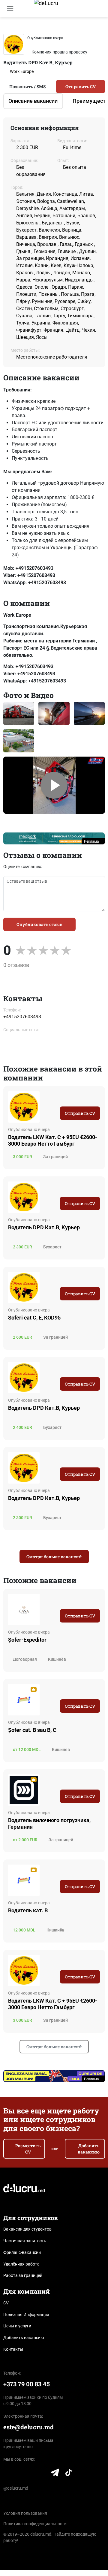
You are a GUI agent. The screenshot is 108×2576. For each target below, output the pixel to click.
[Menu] (10, 9)
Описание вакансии (33, 101)
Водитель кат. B (28, 1910)
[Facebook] (19, 2474)
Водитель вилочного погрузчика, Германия (49, 1823)
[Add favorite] (97, 1096)
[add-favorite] (91, 37)
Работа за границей (23, 2275)
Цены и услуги (17, 2326)
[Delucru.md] (24, 2188)
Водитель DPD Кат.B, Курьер (44, 1408)
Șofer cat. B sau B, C (32, 1730)
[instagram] (23, 1042)
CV (6, 2303)
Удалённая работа (21, 2264)
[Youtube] (42, 2474)
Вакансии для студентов (27, 2229)
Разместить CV (28, 2149)
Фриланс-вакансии (22, 2252)
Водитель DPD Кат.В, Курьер (44, 1227)
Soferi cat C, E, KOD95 (34, 1318)
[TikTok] (69, 2474)
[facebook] (8, 1042)
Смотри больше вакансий (54, 1557)
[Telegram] (55, 2474)
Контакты (13, 2349)
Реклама (92, 841)
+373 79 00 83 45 (27, 2384)
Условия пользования (25, 2513)
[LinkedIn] (7, 2474)
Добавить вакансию (89, 2149)
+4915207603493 (22, 1017)
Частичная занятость (25, 2241)
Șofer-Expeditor (27, 1640)
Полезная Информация (26, 2315)
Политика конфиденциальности (35, 2524)
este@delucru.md (28, 2427)
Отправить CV (81, 87)
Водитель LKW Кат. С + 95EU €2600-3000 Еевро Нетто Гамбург (53, 1140)
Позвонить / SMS (27, 87)
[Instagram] (30, 2474)
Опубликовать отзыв (39, 924)
